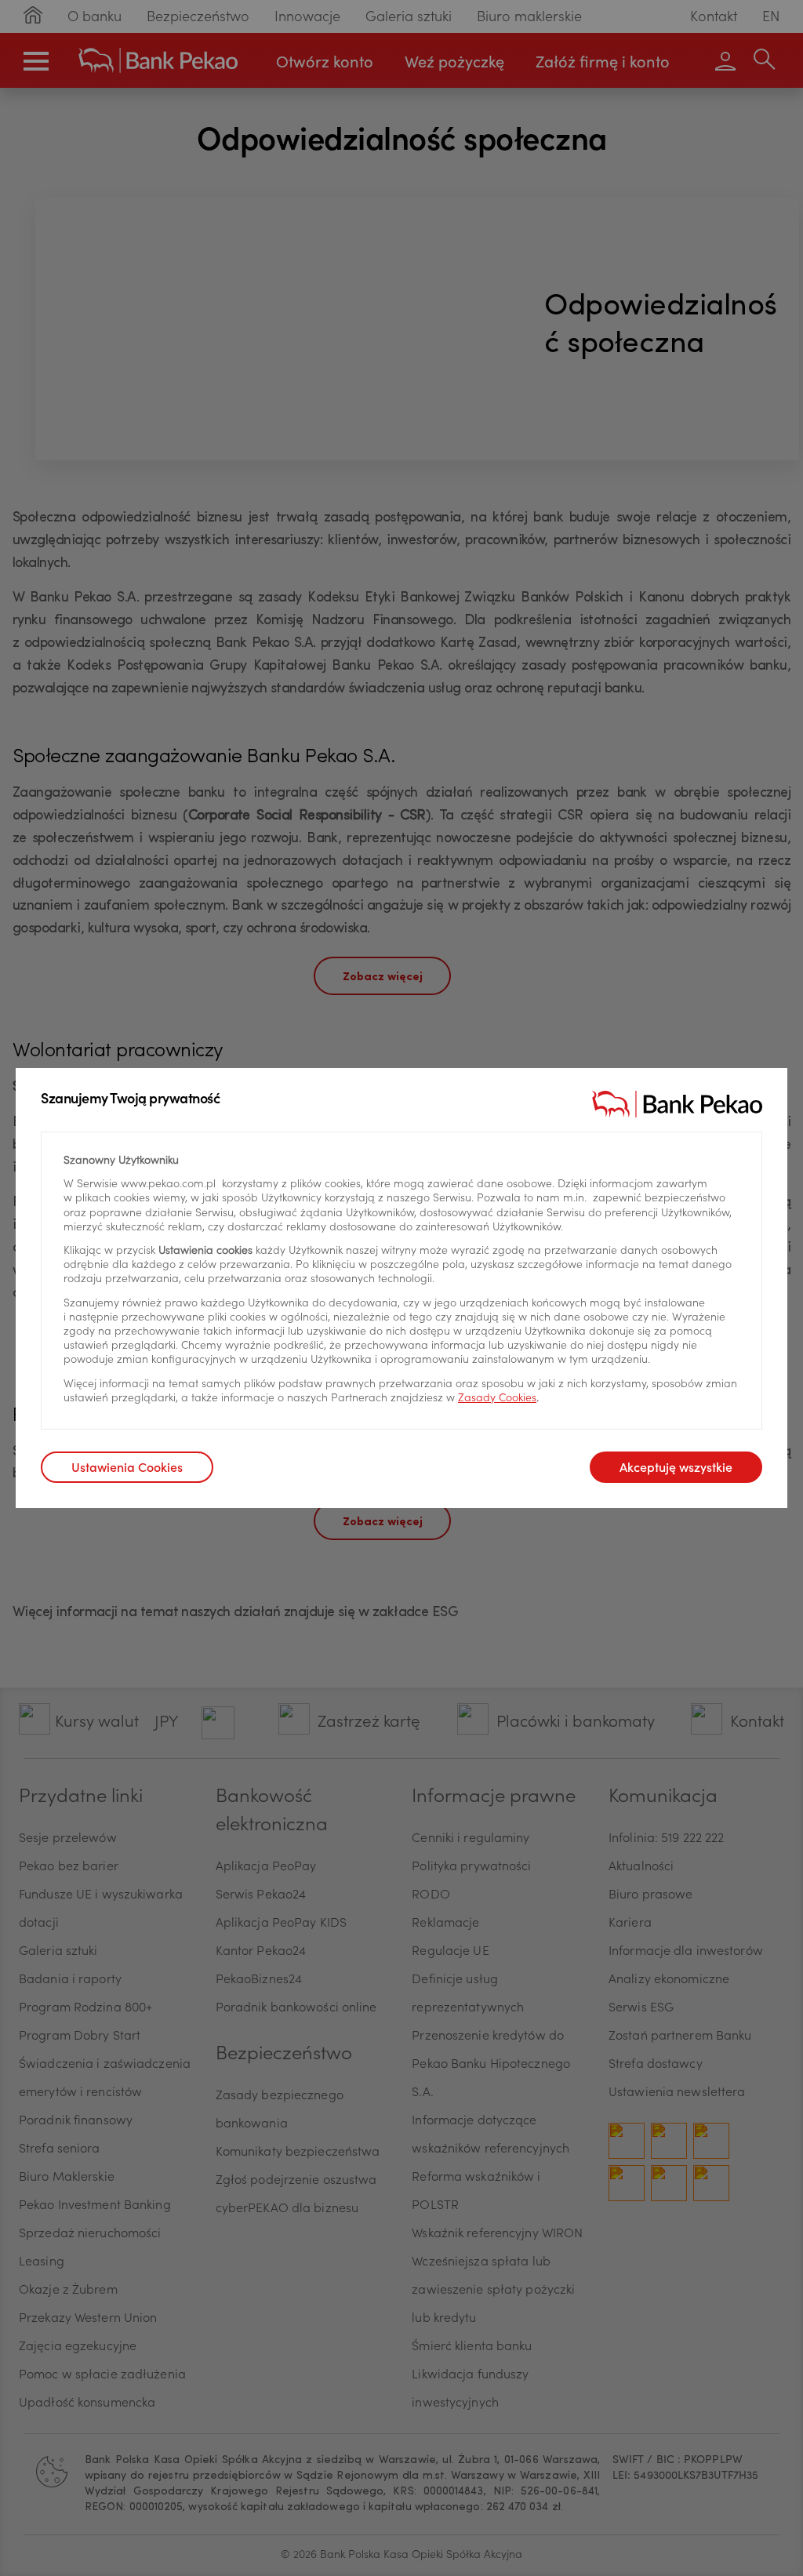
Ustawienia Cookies (127, 1469)
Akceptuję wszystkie (676, 1469)
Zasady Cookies (497, 1399)
